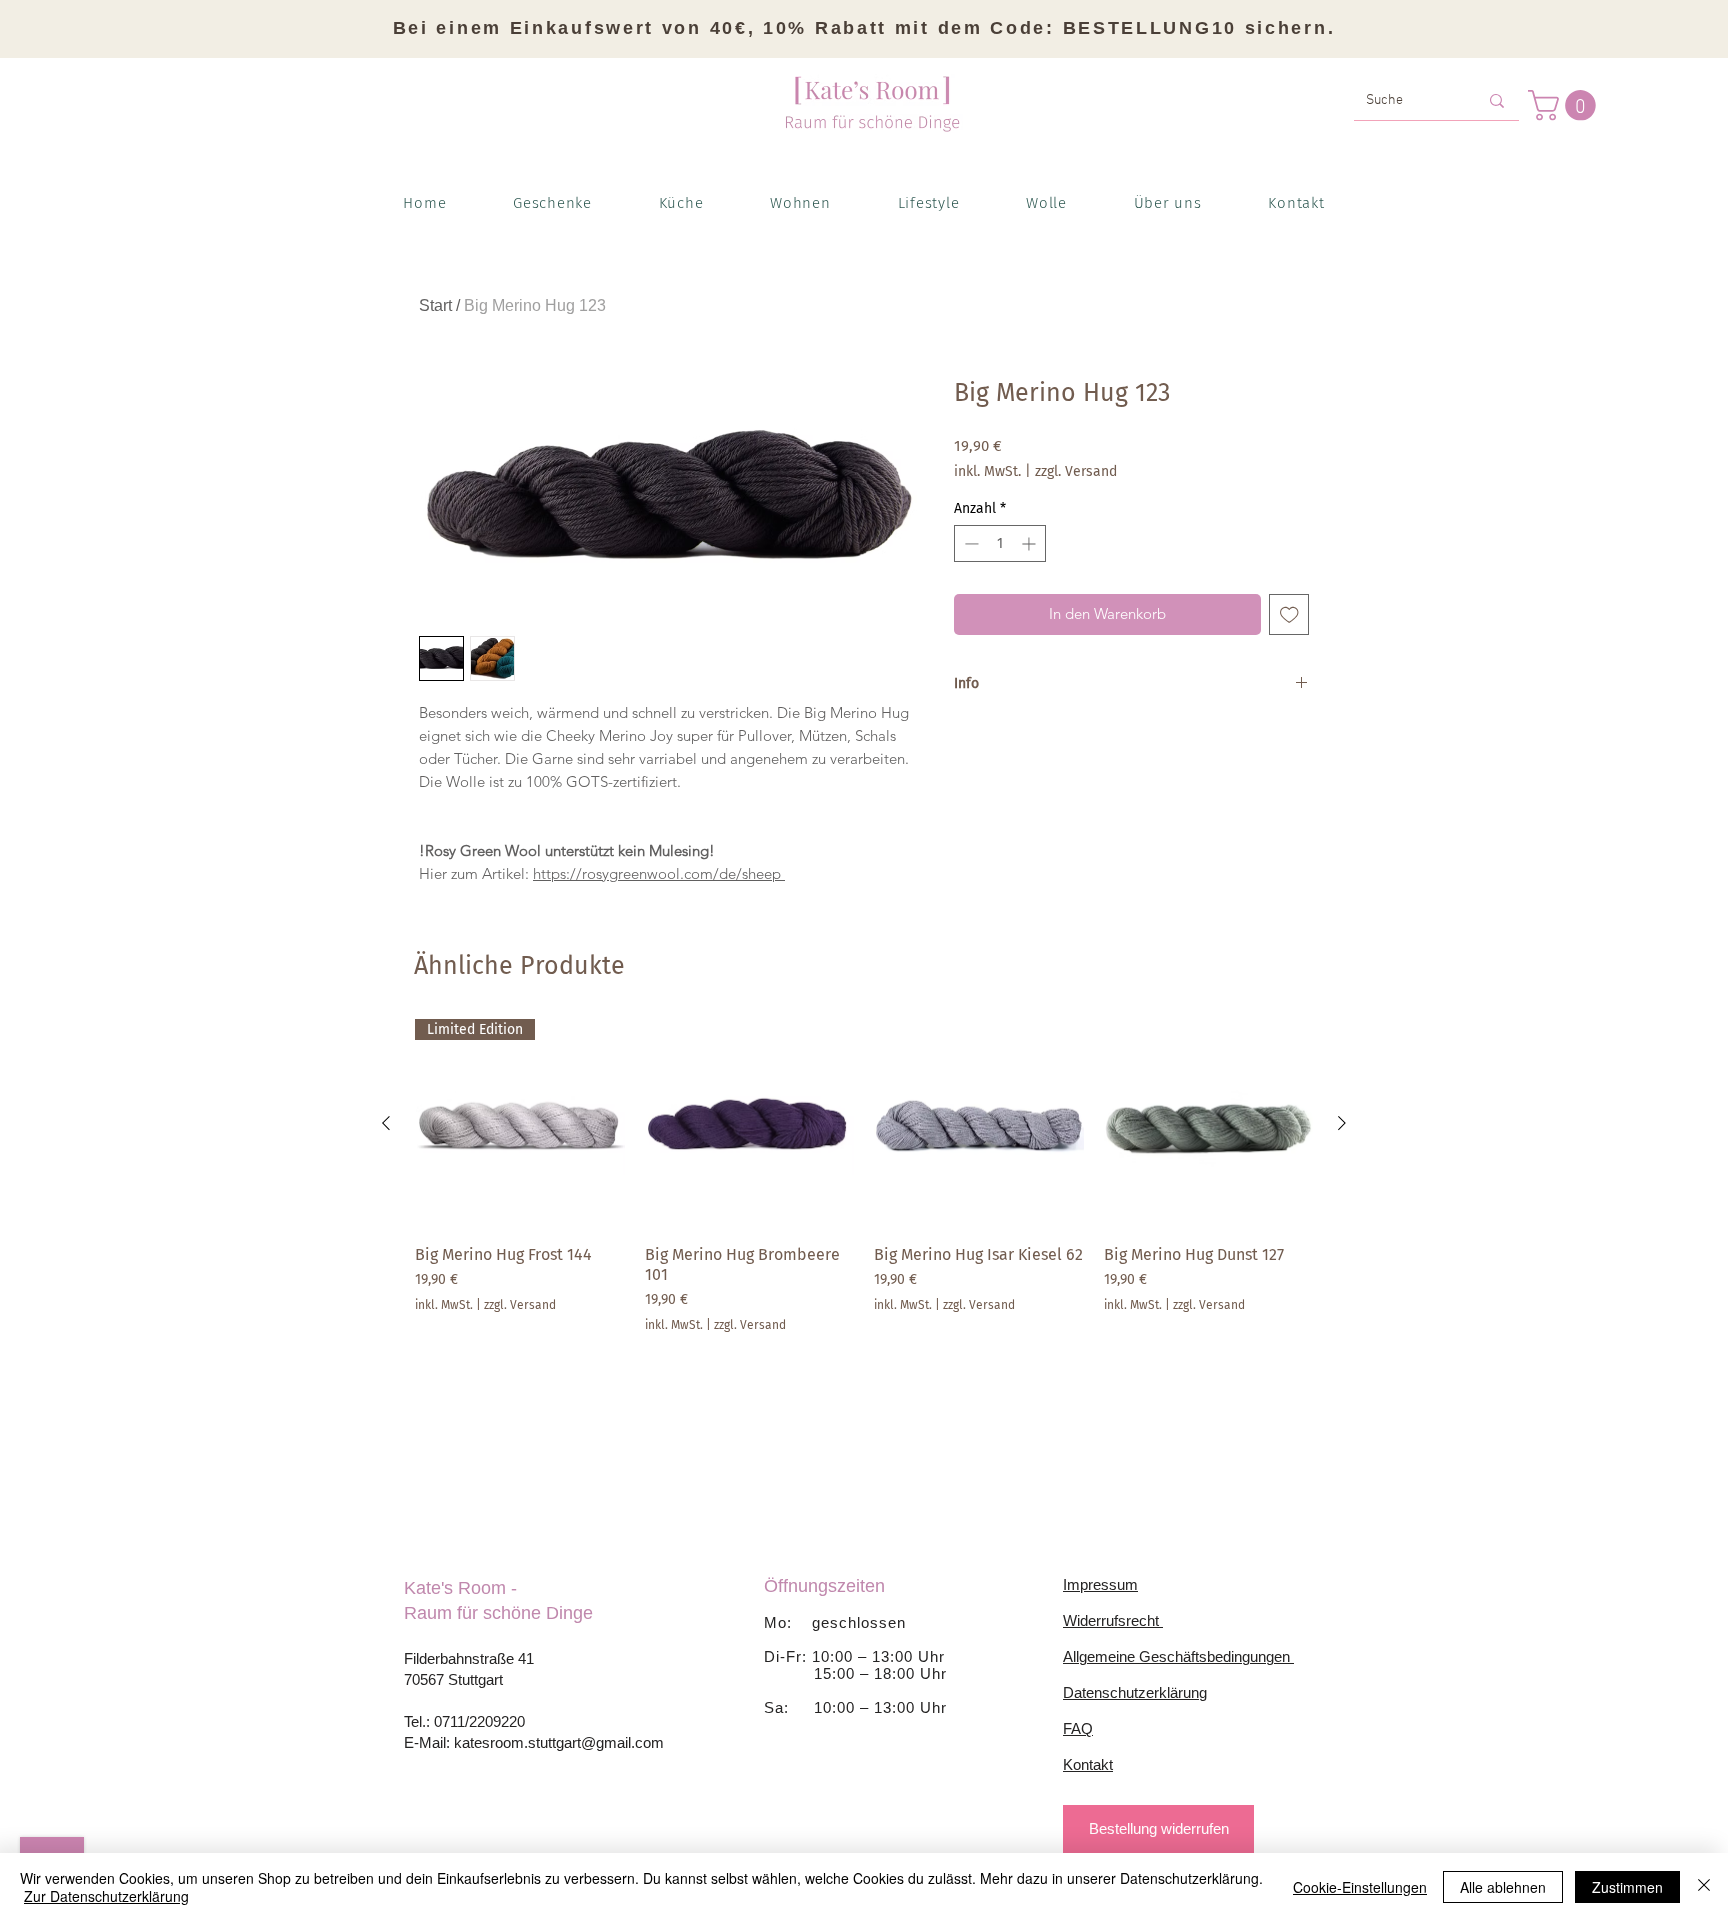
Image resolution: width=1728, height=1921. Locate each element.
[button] (1565, 105)
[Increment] (1030, 543)
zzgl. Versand (1076, 471)
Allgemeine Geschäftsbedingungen (1178, 1656)
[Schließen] (1704, 1887)
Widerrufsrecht (1113, 1620)
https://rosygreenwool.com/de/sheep (659, 873)
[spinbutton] (1000, 543)
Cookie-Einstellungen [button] (1360, 1887)
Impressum (1100, 1584)
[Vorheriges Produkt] (386, 1123)
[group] (864, 1176)
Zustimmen (1627, 1887)
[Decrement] (969, 543)
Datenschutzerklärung (1135, 1692)
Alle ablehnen (1503, 1887)
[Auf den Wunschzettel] (1289, 614)
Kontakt (1088, 1764)
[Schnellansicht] (750, 1124)
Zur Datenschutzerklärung (106, 1896)
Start (435, 305)
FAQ (1078, 1728)
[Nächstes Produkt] (1342, 1123)
